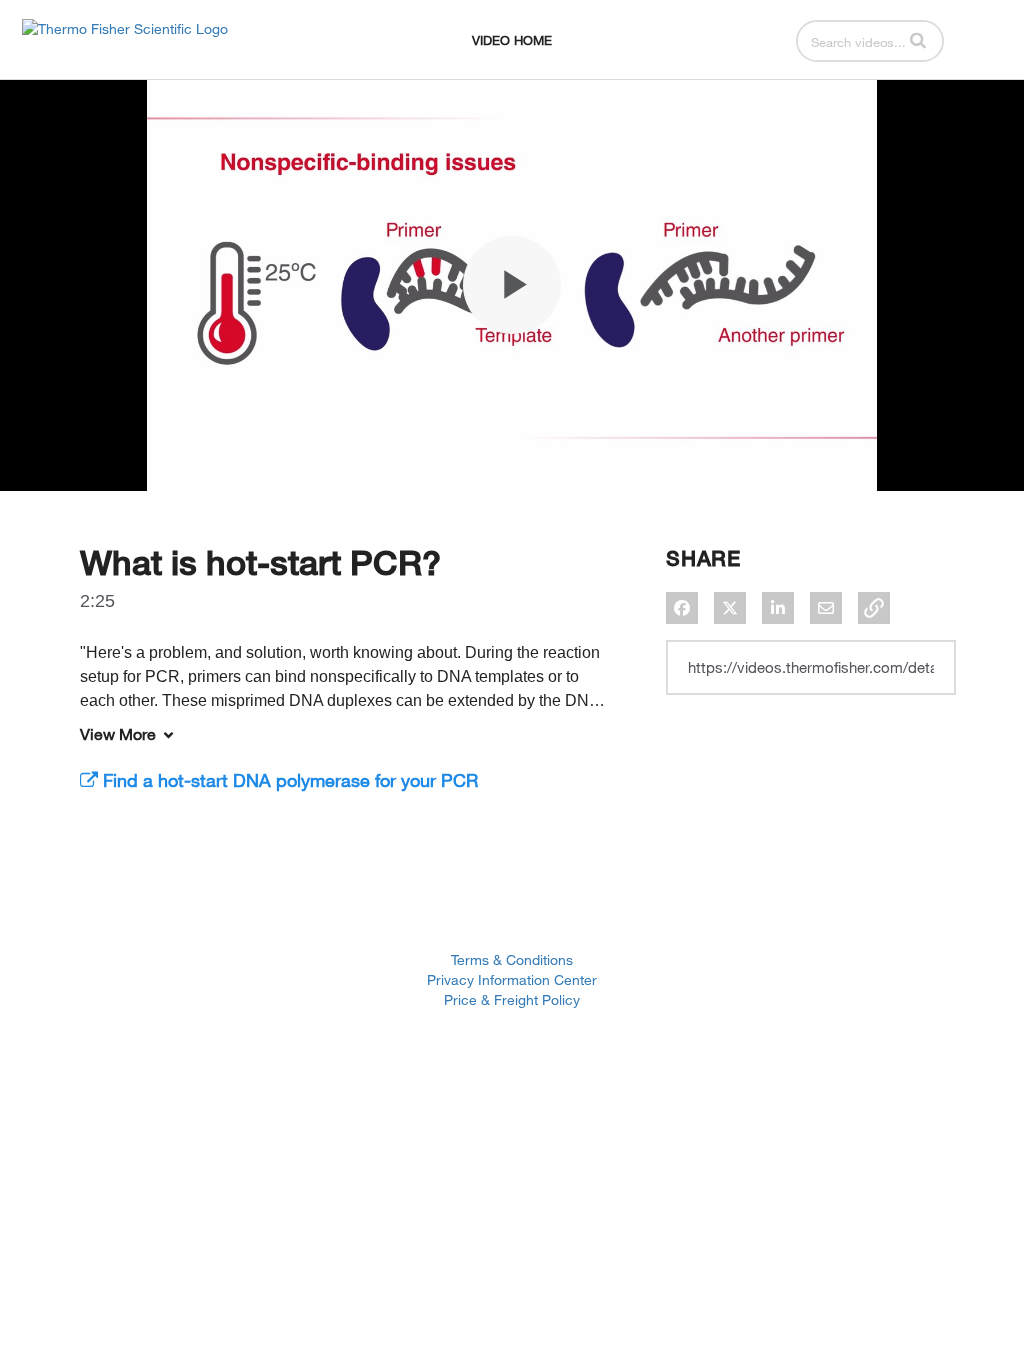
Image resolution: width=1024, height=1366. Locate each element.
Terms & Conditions (512, 959)
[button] (918, 40)
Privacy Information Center (512, 979)
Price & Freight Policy (512, 999)
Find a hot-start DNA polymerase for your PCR (288, 780)
